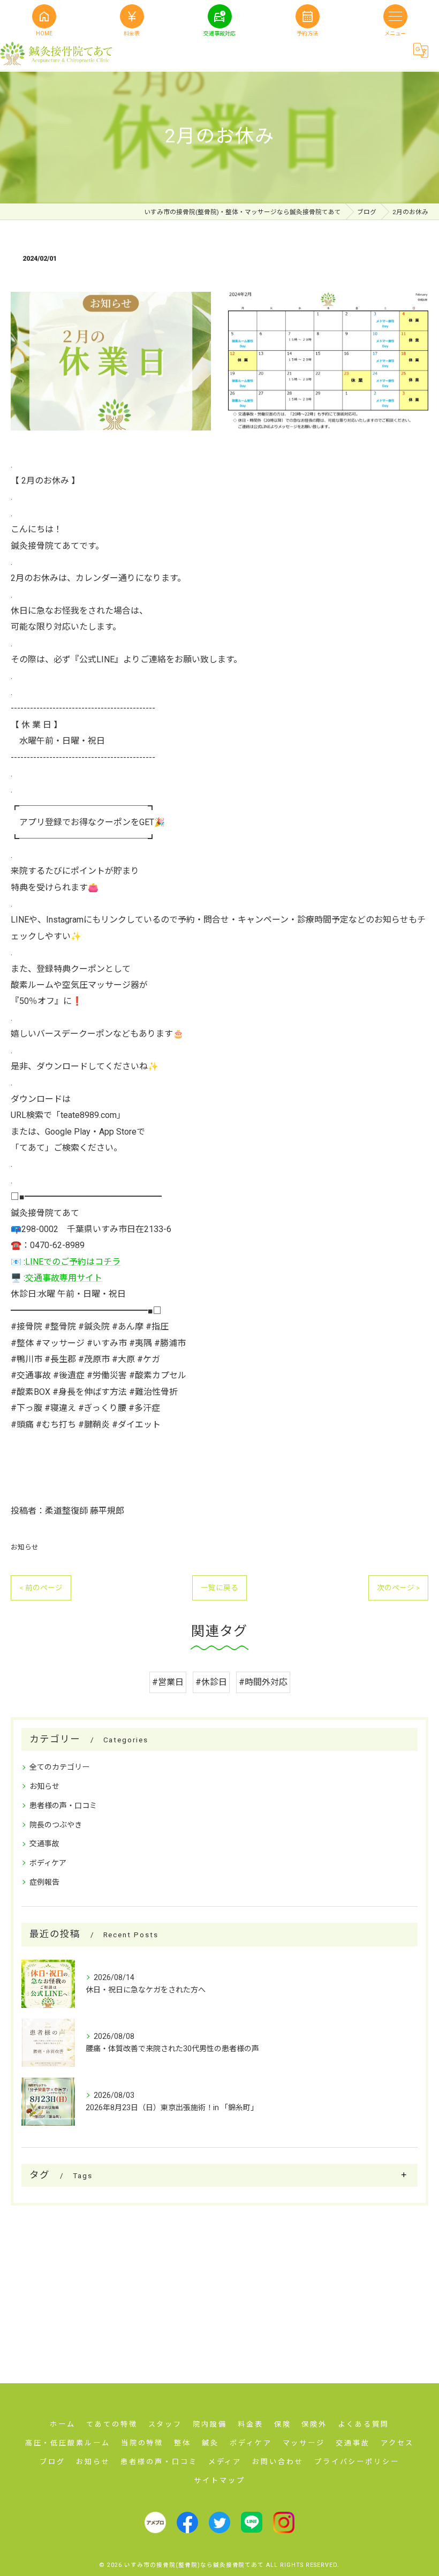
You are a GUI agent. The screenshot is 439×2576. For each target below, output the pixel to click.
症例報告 (44, 1882)
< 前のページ (41, 1588)
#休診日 (211, 1682)
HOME (44, 15)
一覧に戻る (219, 1588)
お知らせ (25, 1547)
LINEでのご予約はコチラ (73, 1262)
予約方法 (307, 15)
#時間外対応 (263, 1682)
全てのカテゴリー (59, 1767)
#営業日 (168, 1682)
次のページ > (398, 1588)
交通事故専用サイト (64, 1278)
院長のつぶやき (56, 1825)
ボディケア (48, 1863)
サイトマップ (219, 2480)
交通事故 (44, 1844)
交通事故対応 (219, 15)
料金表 (132, 15)
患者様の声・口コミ (63, 1806)
